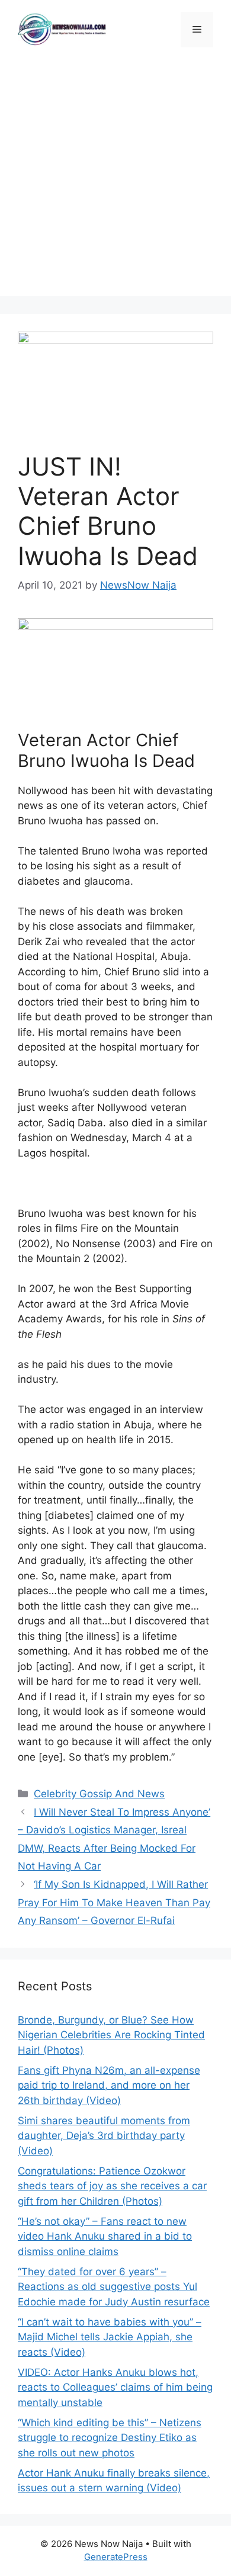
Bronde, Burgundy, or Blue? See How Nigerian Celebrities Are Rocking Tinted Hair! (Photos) (111, 2035)
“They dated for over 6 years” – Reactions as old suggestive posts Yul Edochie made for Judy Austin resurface (114, 2287)
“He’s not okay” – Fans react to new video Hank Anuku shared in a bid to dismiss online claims (105, 2236)
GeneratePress (116, 2557)
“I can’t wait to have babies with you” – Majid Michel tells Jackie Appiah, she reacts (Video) (110, 2337)
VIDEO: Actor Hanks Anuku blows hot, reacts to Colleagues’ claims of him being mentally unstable (115, 2387)
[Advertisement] (115, 181)
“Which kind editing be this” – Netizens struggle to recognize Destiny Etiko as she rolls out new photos (110, 2438)
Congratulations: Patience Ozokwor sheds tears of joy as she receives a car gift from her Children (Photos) (112, 2186)
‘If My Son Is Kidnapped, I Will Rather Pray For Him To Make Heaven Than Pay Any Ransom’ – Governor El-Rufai (114, 1902)
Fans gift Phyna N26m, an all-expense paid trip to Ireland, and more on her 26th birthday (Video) (109, 2085)
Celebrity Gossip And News (99, 1794)
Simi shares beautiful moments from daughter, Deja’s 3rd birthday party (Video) (104, 2136)
